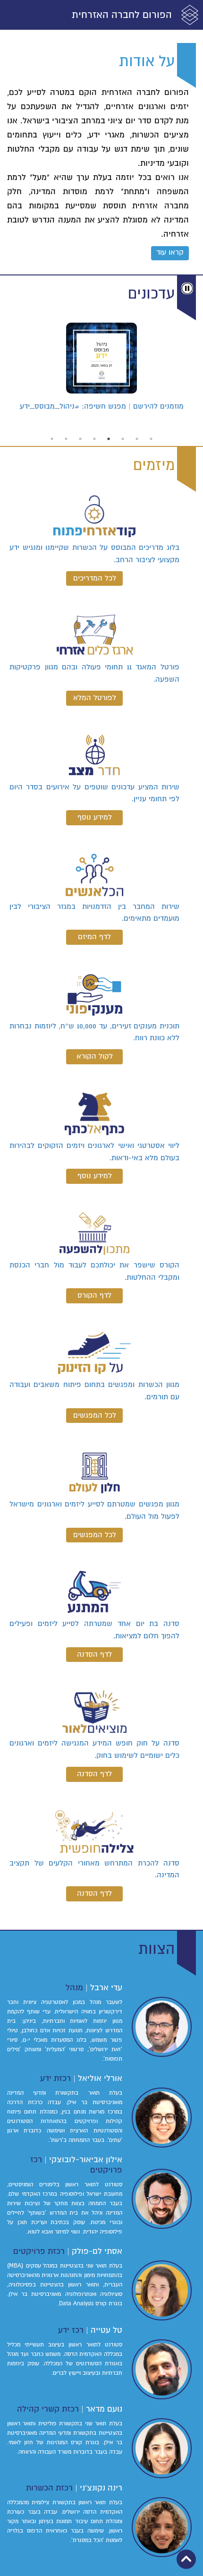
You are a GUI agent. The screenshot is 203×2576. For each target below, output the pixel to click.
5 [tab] (94, 439)
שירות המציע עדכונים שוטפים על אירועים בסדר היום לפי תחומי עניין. (94, 793)
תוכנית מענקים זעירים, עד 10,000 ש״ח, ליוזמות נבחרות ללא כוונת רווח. (94, 1032)
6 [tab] (80, 439)
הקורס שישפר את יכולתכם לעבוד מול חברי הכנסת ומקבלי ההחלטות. (94, 1271)
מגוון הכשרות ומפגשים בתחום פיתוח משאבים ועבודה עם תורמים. (94, 1391)
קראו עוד (170, 252)
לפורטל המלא (95, 698)
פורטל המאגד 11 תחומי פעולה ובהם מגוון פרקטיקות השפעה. (94, 673)
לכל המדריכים (95, 578)
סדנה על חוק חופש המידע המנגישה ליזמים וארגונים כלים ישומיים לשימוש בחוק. (94, 1749)
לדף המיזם (94, 937)
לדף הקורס (94, 1295)
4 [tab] (109, 439)
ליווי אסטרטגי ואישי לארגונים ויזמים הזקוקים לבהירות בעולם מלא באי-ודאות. (94, 1152)
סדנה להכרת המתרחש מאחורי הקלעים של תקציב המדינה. (94, 1869)
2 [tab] (137, 439)
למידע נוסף (95, 817)
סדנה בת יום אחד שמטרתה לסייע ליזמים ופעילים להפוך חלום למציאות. (94, 1630)
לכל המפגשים (95, 1415)
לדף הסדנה (94, 1654)
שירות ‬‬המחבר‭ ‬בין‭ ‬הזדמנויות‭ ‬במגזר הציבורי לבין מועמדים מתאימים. (94, 913)
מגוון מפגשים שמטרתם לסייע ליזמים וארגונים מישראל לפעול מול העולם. (94, 1510)
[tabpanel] (101, 371)
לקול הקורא (95, 1056)
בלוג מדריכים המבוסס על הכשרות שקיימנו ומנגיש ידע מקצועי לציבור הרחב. (94, 554)
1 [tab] (151, 439)
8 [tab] (52, 439)
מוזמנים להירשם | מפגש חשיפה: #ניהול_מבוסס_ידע (102, 406)
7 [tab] (66, 439)
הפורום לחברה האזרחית (122, 15)
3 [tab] (123, 439)
